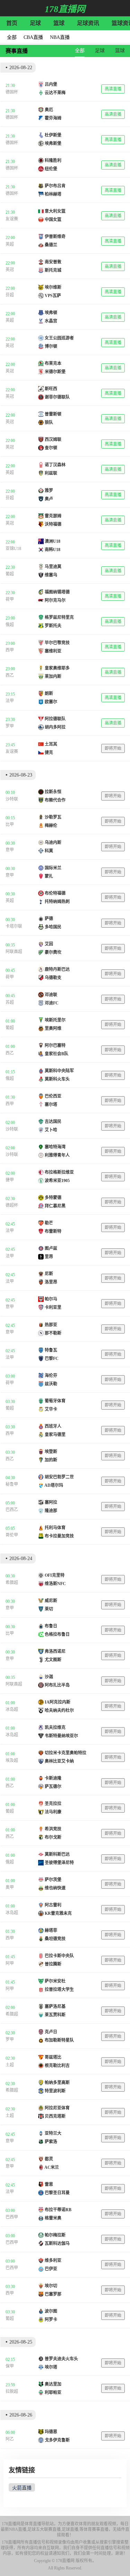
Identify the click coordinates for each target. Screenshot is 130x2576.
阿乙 (10, 2439)
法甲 (10, 701)
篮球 (59, 23)
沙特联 (12, 799)
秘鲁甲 (12, 1484)
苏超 (10, 1002)
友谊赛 (12, 219)
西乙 (10, 675)
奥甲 (10, 1887)
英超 (10, 244)
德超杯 (12, 1205)
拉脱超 (12, 2392)
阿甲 (10, 1963)
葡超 (10, 574)
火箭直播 (22, 2488)
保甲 (10, 2366)
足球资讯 (88, 23)
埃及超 (12, 1761)
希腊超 (12, 1583)
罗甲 (10, 726)
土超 (10, 2065)
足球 (35, 23)
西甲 (10, 650)
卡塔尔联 (14, 926)
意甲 (10, 850)
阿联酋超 (14, 952)
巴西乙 (12, 1510)
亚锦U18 (13, 549)
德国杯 (12, 92)
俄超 (10, 625)
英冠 (10, 270)
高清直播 (113, 89)
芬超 (10, 295)
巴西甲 (12, 2217)
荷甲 (10, 599)
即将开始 (113, 748)
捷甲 (10, 1180)
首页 (12, 23)
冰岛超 (12, 1709)
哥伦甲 (12, 1535)
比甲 (10, 825)
